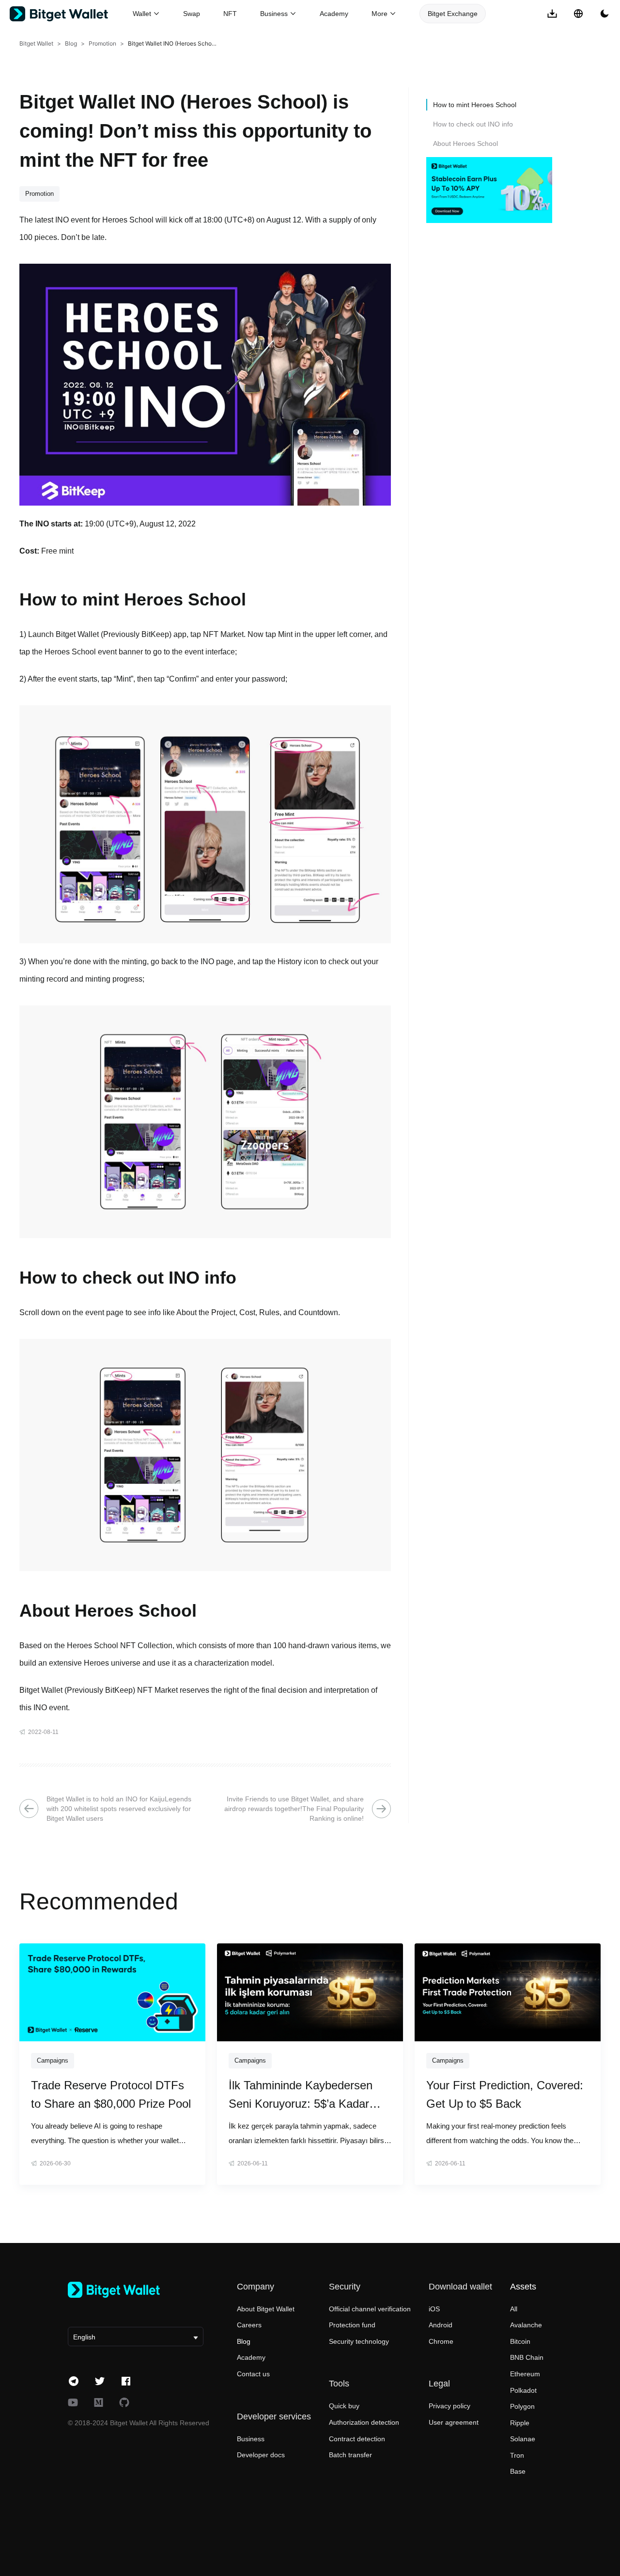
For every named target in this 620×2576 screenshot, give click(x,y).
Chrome (441, 2341)
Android (441, 2325)
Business (251, 2439)
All (514, 2309)
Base (518, 2471)
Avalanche (526, 2325)
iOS (434, 2309)
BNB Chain (527, 2357)
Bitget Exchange (453, 14)
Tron (517, 2455)
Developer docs (261, 2455)
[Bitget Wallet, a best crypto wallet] (71, 14)
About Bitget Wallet (266, 2309)
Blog (71, 43)
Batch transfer (350, 2455)
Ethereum (525, 2374)
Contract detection (357, 2439)
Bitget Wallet (36, 43)
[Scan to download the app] (552, 14)
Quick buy (344, 2406)
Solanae (523, 2439)
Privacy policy (449, 2406)
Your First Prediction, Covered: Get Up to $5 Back (505, 2094)
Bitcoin (520, 2341)
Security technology (359, 2341)
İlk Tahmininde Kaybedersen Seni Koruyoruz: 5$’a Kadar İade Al (301, 2096)
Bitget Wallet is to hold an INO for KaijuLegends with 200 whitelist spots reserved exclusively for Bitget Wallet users (119, 1809)
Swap (192, 14)
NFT (230, 14)
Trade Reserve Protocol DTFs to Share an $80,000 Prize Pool (111, 2094)
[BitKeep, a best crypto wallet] (136, 2290)
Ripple (520, 2423)
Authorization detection (364, 2422)
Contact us (253, 2374)
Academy (334, 14)
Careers (249, 2325)
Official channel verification (370, 2309)
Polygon (522, 2406)
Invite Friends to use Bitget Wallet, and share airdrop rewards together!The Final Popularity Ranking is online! (294, 1809)
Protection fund (352, 2325)
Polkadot (523, 2390)
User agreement (454, 2422)
